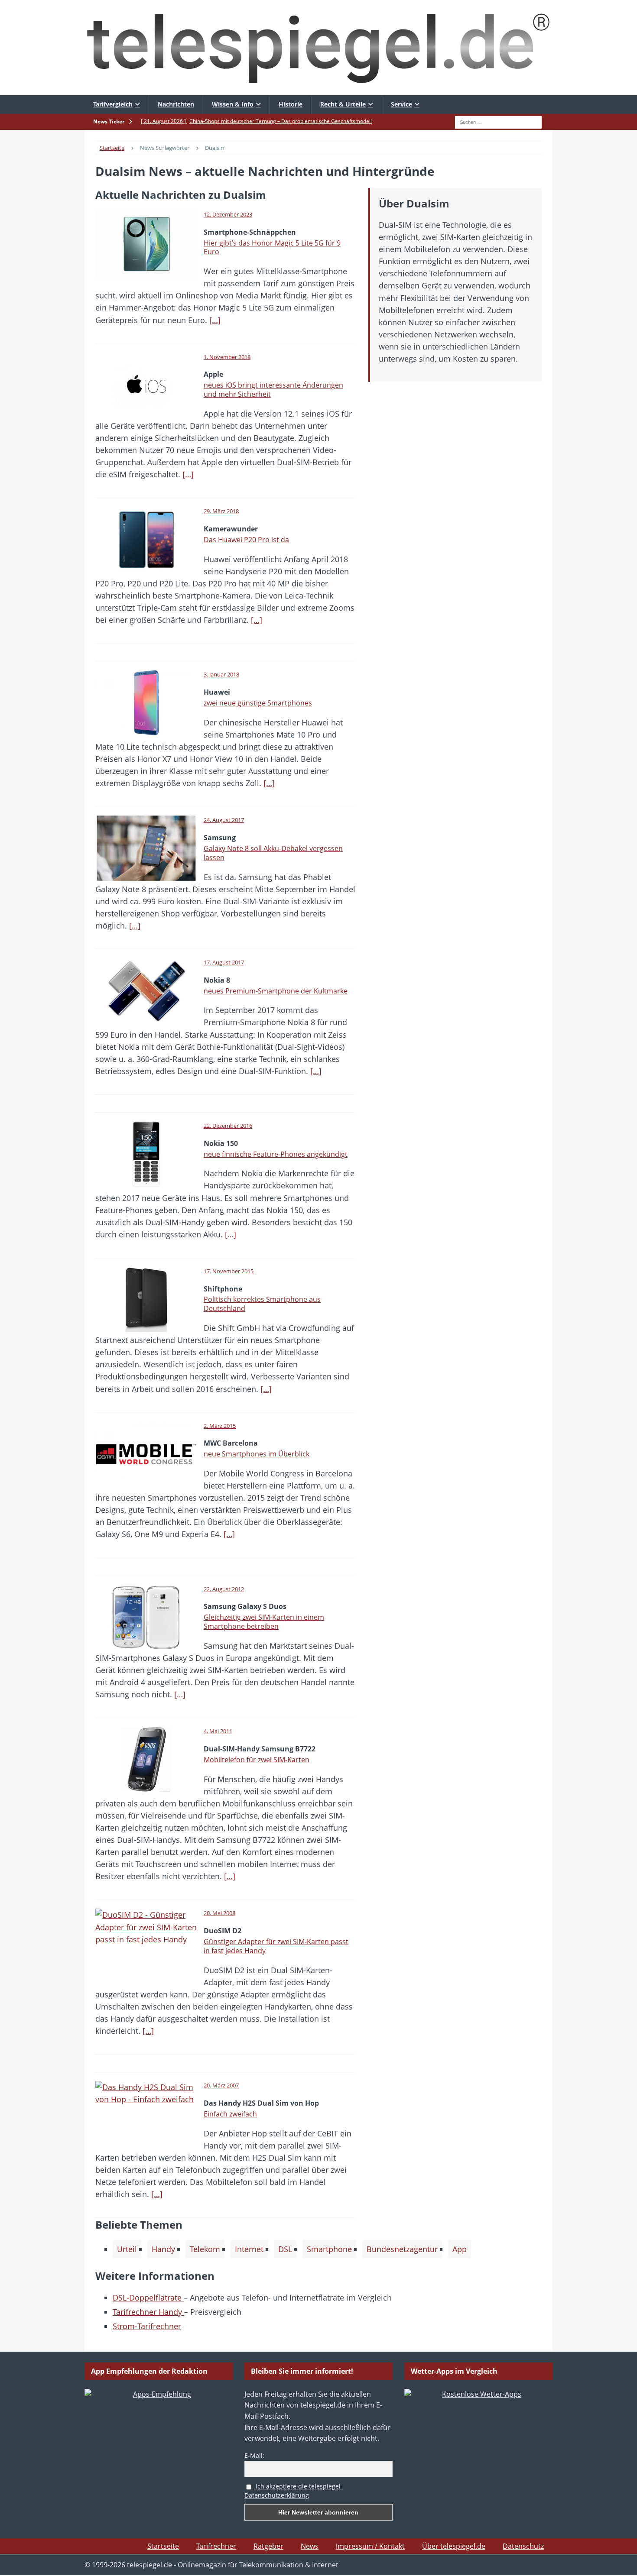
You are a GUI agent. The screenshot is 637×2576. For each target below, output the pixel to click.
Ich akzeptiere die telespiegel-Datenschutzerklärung (294, 2491)
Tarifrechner (216, 2546)
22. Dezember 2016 (228, 1126)
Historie (291, 104)
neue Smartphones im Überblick (257, 1454)
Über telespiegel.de (454, 2546)
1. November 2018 (227, 357)
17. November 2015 (229, 1271)
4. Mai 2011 (218, 1731)
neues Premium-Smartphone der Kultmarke (276, 991)
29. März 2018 (221, 511)
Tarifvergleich (113, 104)
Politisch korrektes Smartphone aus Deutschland (262, 1304)
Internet (249, 2249)
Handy (163, 2249)
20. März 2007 (221, 2085)
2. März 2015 (220, 1426)
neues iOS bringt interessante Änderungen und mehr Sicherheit (273, 390)
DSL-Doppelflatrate (148, 2298)
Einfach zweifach (230, 2114)
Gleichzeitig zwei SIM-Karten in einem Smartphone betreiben (264, 1622)
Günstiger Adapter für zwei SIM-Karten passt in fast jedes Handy (276, 1946)
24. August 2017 (224, 820)
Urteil (127, 2249)
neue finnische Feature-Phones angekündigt (276, 1154)
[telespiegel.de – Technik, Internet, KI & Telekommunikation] (318, 48)
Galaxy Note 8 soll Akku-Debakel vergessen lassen (273, 853)
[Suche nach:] (498, 121)
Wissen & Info (233, 104)
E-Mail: (254, 2455)
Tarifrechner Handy (148, 2312)
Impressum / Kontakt (370, 2546)
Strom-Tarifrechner (147, 2326)
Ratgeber (268, 2546)
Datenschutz (523, 2546)
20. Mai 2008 (219, 1913)
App (460, 2249)
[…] (215, 320)
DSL (285, 2249)
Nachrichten (176, 104)
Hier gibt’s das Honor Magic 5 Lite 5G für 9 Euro (272, 248)
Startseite (163, 2546)
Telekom (205, 2249)
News (310, 2546)
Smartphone (329, 2249)
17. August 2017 (224, 962)
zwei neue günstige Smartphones (258, 703)
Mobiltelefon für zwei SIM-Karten (257, 1760)
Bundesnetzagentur (402, 2249)
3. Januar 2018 (221, 674)
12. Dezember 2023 (228, 214)
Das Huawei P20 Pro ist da (246, 540)
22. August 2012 (224, 1589)
